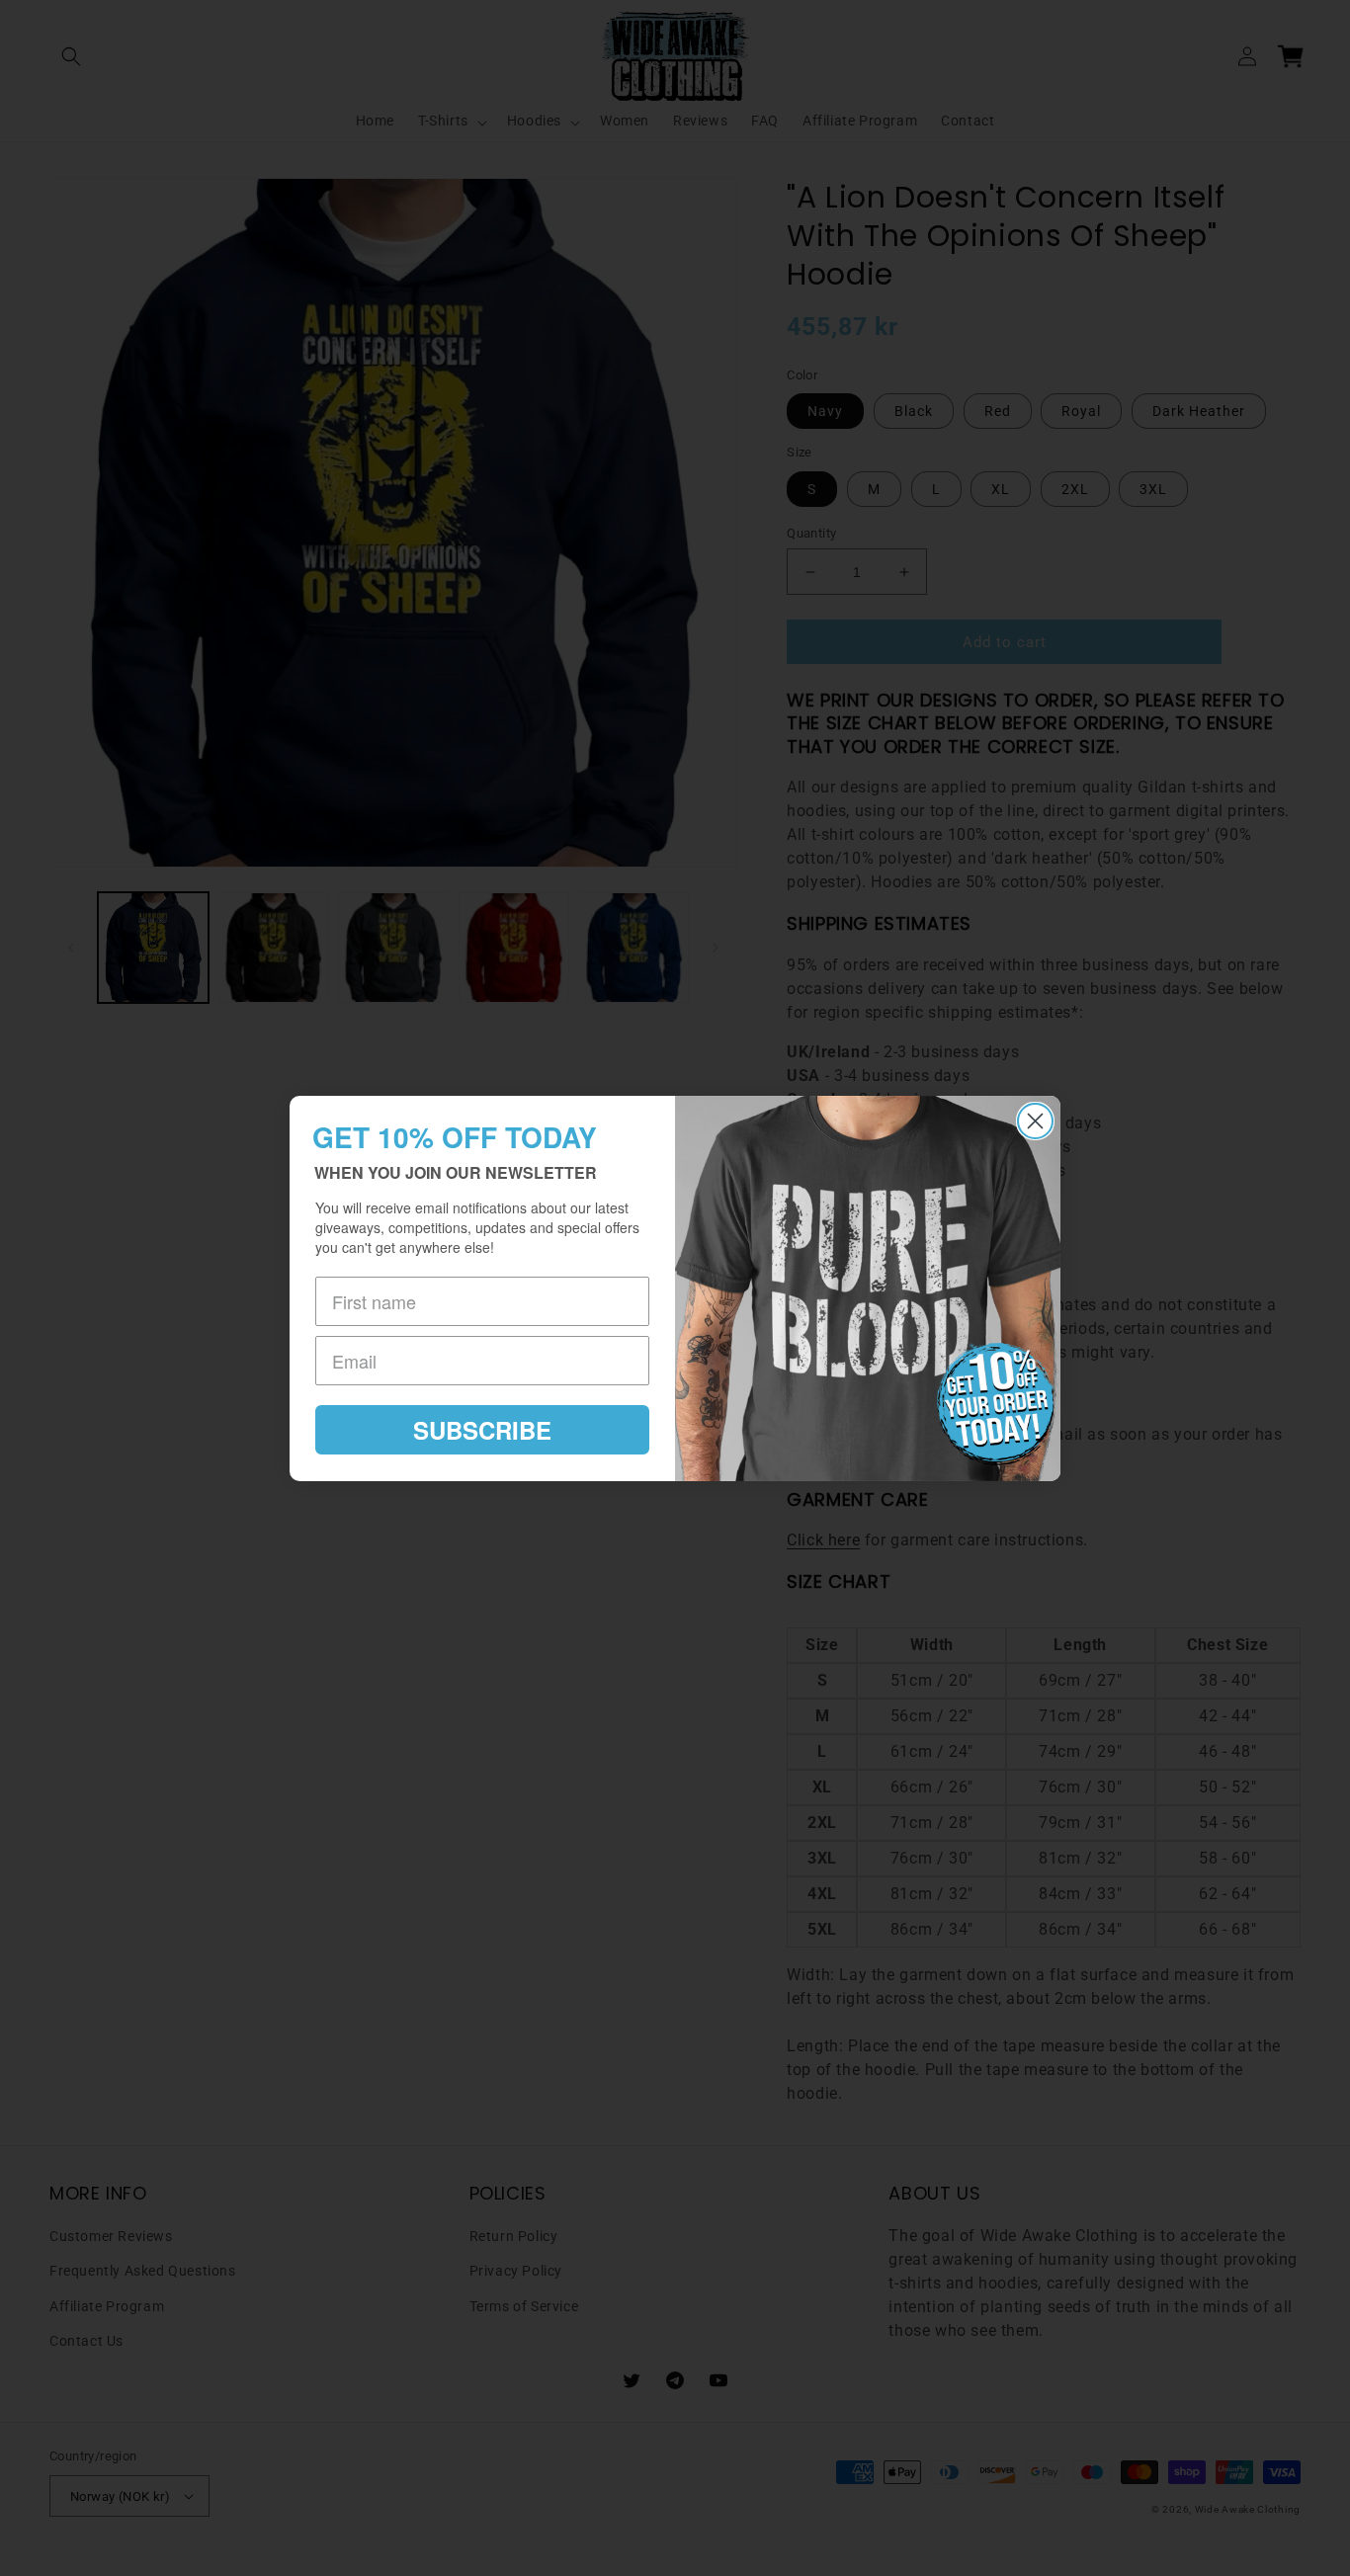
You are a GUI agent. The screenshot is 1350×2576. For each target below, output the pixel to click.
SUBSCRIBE (482, 1430)
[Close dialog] (1035, 1121)
